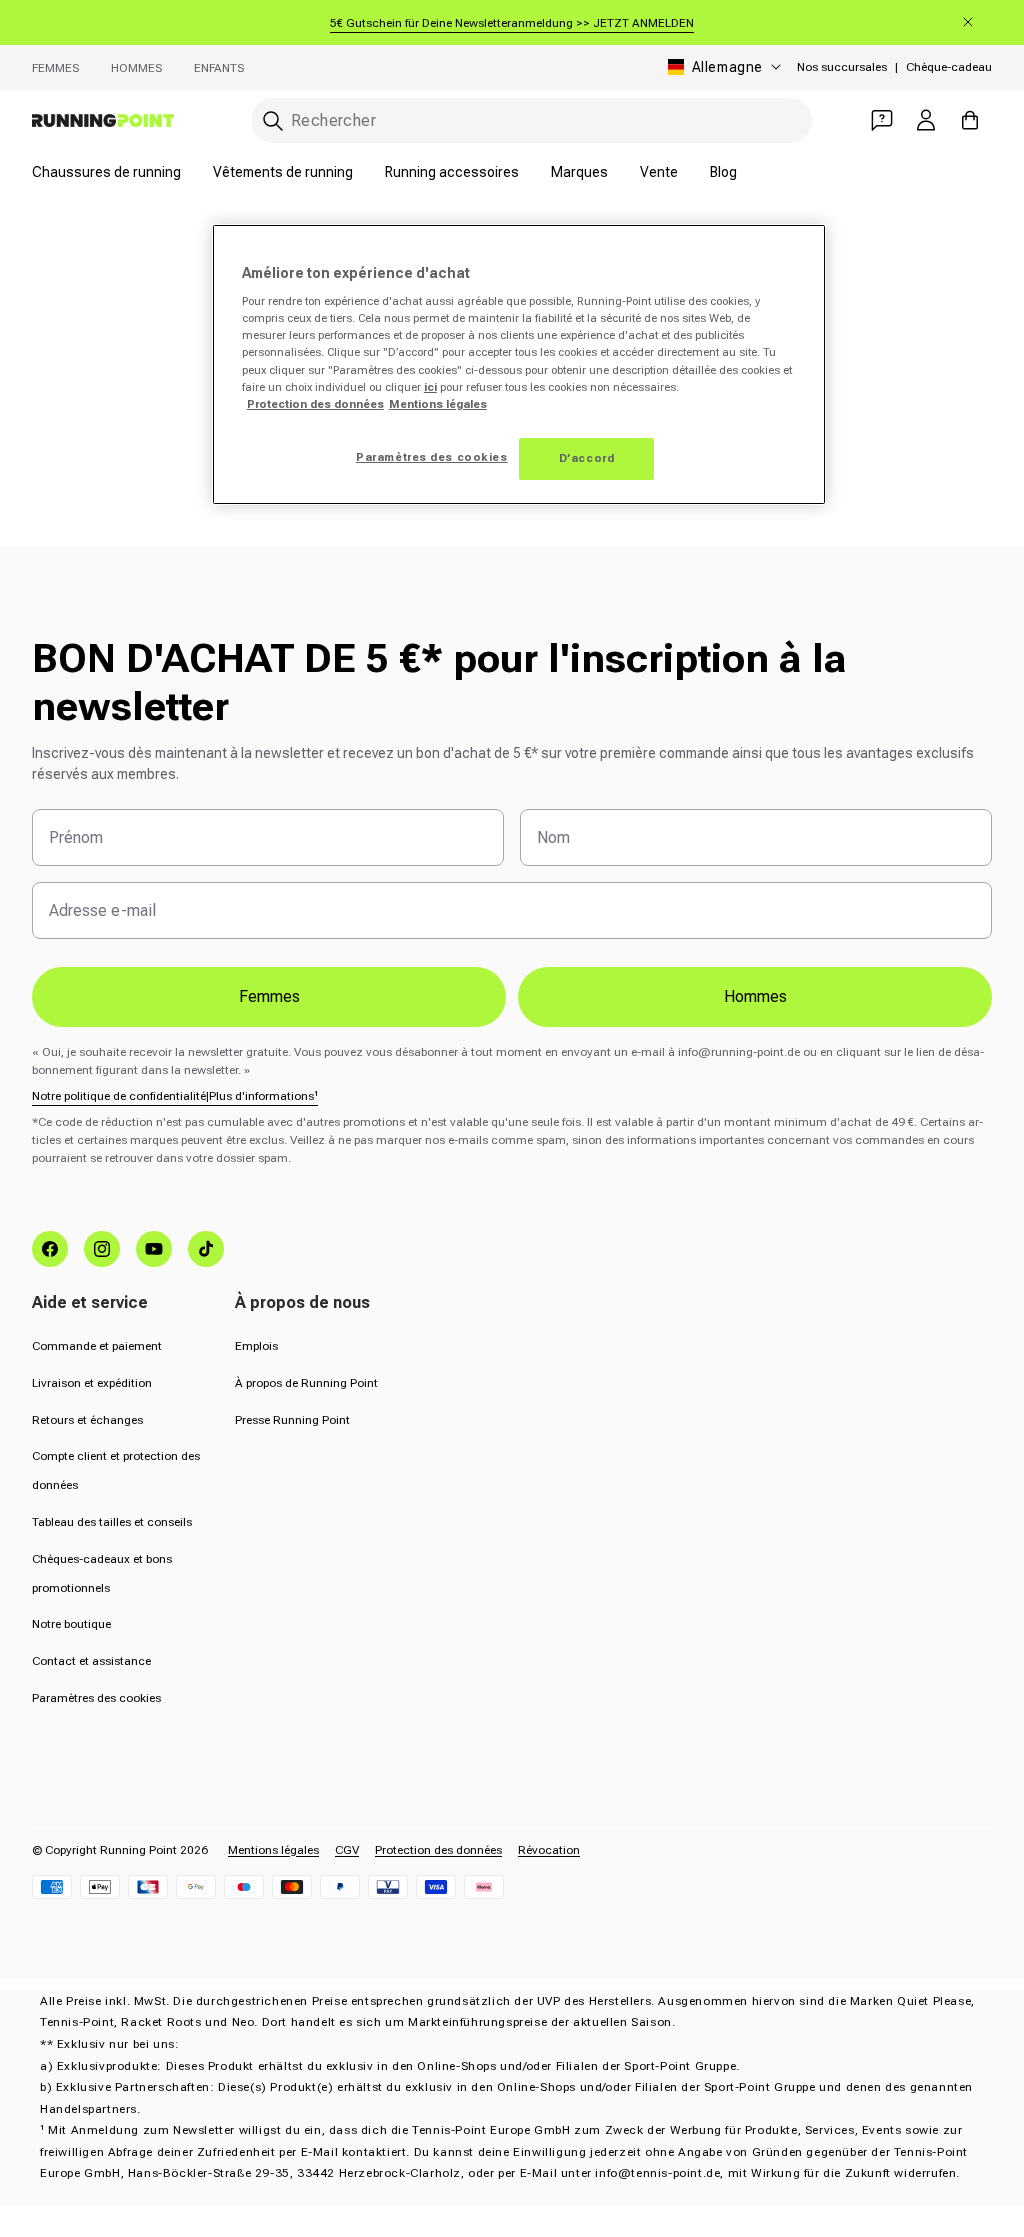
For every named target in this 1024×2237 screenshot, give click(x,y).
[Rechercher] (273, 121)
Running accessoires (452, 172)
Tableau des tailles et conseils (112, 1522)
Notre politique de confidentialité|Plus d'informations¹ (175, 1096)
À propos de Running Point (306, 1383)
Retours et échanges (87, 1420)
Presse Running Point (292, 1420)
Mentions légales (273, 1850)
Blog (723, 172)
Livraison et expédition (92, 1383)
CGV (347, 1850)
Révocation (549, 1850)
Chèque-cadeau (949, 67)
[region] (519, 364)
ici (430, 387)
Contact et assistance (91, 1661)
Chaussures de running (106, 172)
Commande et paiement (97, 1346)
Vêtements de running (283, 172)
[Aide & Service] (882, 120)
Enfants (219, 68)
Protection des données (438, 1850)
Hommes (136, 68)
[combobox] (531, 120)
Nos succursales (842, 67)
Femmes (55, 68)
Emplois (256, 1346)
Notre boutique (71, 1624)
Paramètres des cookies (96, 1698)
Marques (579, 172)
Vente (659, 172)
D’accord (587, 458)
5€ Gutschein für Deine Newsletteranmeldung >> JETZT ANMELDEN (512, 23)
